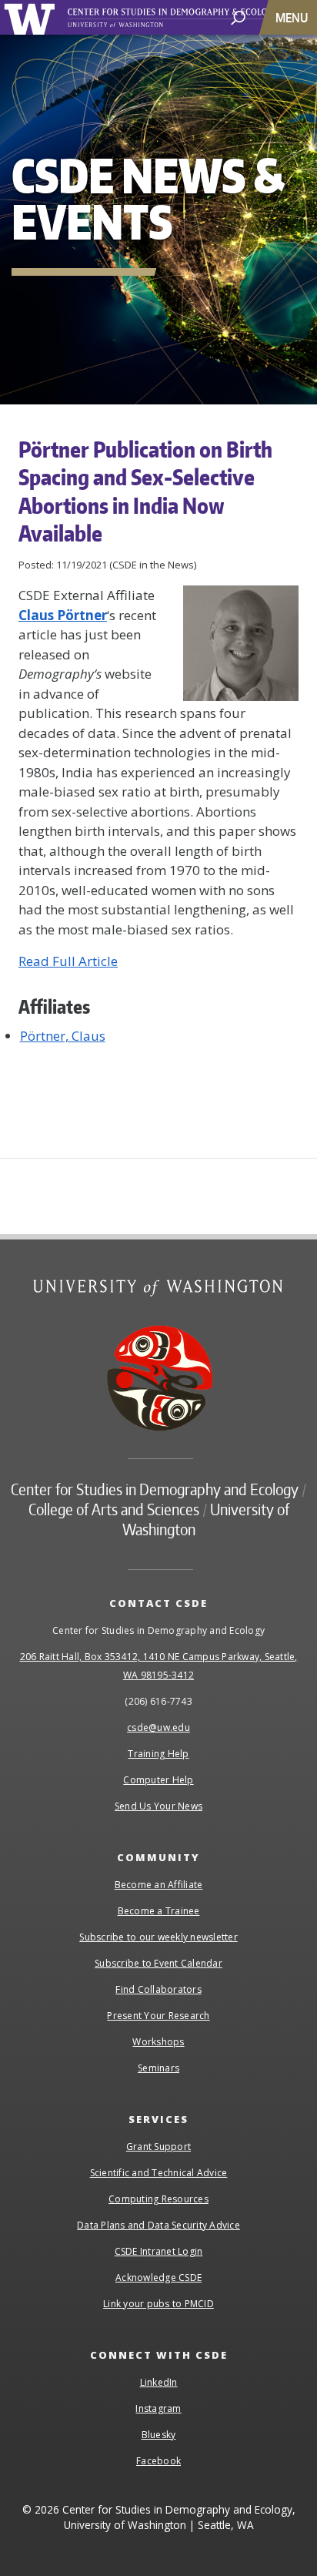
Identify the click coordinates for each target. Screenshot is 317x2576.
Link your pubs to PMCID (158, 2304)
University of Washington (32, 17)
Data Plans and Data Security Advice (158, 2225)
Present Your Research (158, 2016)
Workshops (158, 2042)
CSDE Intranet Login (159, 2251)
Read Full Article (68, 961)
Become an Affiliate (159, 1885)
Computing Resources (158, 2199)
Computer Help (158, 1780)
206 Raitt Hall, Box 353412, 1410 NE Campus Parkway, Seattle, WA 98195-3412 (159, 1666)
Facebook (158, 2461)
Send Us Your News (158, 1806)
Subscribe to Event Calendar (158, 1963)
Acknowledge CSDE (158, 2277)
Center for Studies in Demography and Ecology (191, 18)
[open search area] (238, 17)
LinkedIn (159, 2382)
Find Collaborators (158, 1989)
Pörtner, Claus (63, 1036)
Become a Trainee (159, 1911)
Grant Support (158, 2147)
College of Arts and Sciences (114, 1509)
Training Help (158, 1754)
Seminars (158, 2068)
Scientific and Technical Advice (159, 2173)
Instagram (158, 2408)
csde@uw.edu (158, 1727)
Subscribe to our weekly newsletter (158, 1937)
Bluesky (159, 2435)
